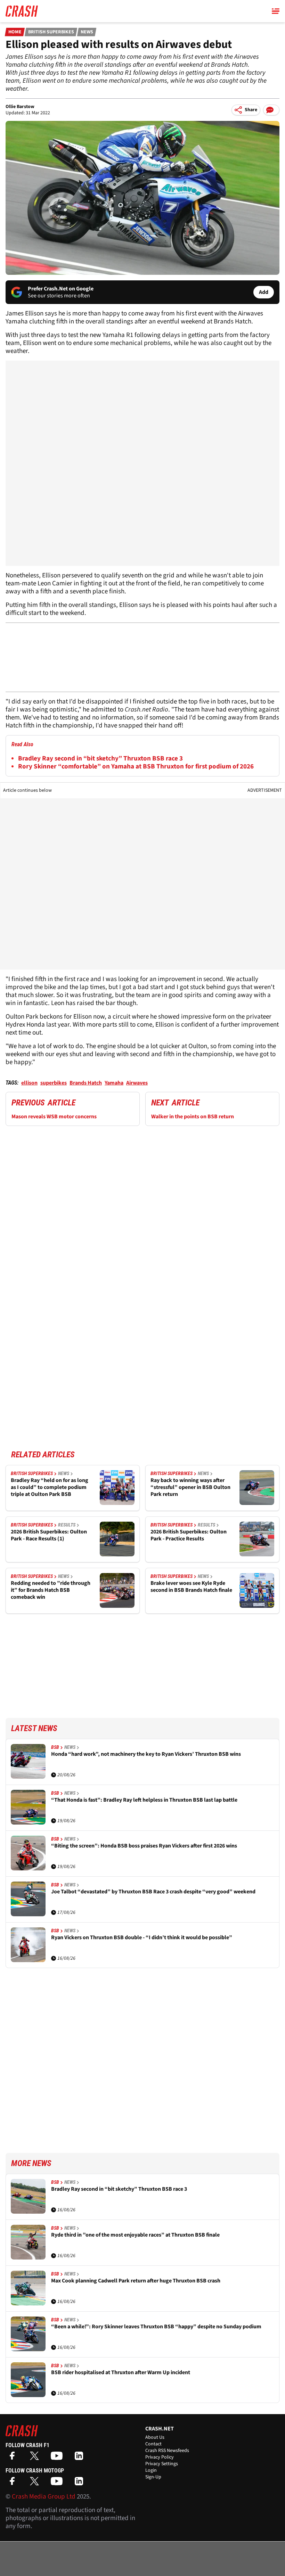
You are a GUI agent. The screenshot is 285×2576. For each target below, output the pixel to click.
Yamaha (114, 1083)
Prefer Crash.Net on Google (61, 289)
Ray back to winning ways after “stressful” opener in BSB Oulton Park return (190, 1487)
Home (15, 32)
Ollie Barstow (20, 107)
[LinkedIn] (81, 2458)
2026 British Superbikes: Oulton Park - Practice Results (189, 1535)
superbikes (54, 1083)
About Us (155, 2437)
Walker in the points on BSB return (193, 1117)
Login (151, 2470)
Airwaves (137, 1083)
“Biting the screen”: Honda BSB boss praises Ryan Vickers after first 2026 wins (144, 1846)
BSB (55, 1747)
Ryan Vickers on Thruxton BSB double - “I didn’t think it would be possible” (142, 1938)
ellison (29, 1083)
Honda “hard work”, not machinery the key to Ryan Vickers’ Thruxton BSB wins (146, 1754)
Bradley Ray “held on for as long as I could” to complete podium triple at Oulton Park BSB (50, 1487)
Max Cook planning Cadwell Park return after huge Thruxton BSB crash (136, 2281)
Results (67, 1525)
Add (264, 292)
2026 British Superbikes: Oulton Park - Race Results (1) (49, 1535)
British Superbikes (51, 32)
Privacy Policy (160, 2457)
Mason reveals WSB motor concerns (54, 1117)
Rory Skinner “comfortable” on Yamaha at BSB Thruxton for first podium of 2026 (136, 767)
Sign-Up (153, 2477)
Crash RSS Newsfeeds (167, 2451)
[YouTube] (58, 2458)
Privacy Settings (162, 2464)
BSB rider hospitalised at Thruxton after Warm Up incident (121, 2373)
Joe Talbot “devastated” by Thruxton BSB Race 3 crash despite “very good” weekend (153, 1892)
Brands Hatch (86, 1083)
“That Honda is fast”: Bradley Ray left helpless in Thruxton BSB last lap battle (144, 1800)
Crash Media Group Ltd (44, 2497)
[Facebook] (14, 2458)
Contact (153, 2444)
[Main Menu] (276, 11)
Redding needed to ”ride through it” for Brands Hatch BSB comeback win (51, 1590)
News (87, 32)
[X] (36, 2458)
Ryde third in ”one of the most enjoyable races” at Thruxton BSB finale (135, 2235)
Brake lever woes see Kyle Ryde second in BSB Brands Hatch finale (191, 1587)
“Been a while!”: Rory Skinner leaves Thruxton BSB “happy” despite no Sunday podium (156, 2327)
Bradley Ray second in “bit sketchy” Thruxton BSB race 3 (100, 759)
